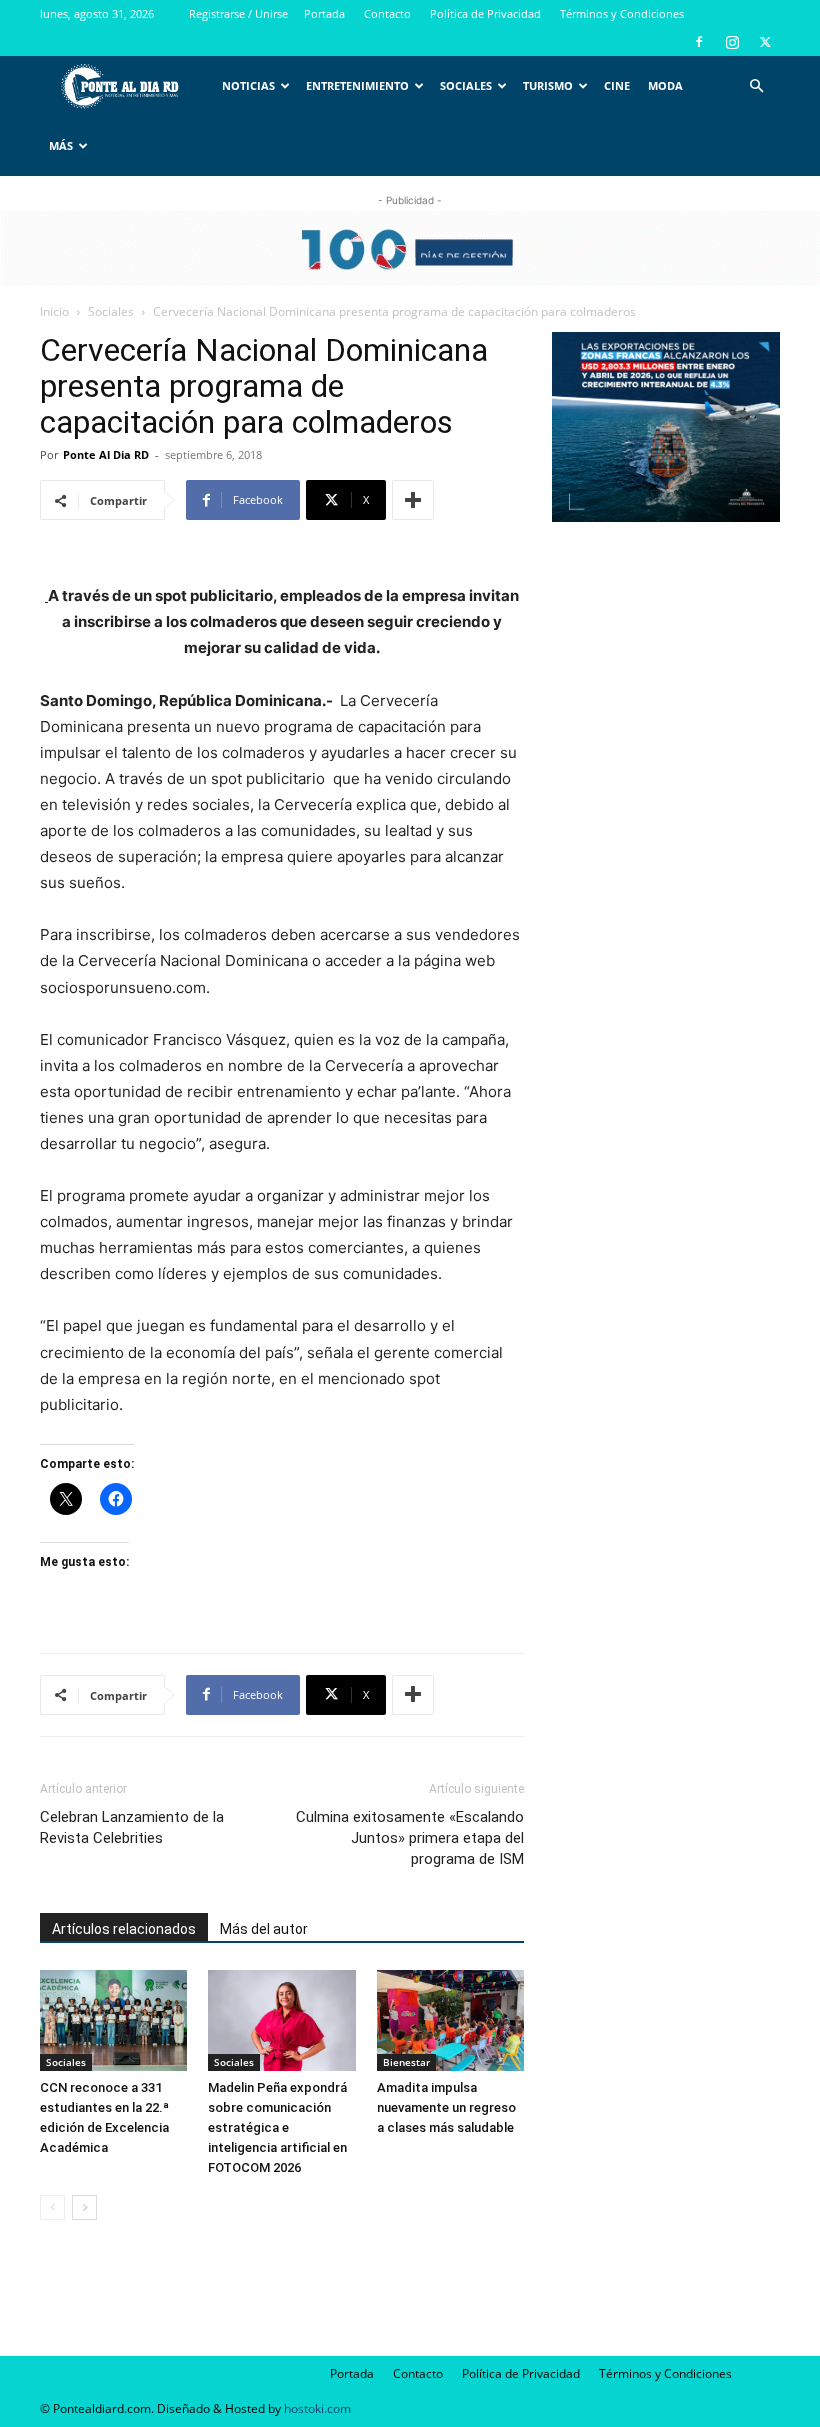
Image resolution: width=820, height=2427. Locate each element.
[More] (413, 500)
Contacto (387, 13)
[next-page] (84, 2207)
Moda (665, 85)
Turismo (548, 85)
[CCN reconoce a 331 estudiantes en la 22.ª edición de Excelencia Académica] (113, 2020)
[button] (756, 86)
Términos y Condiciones (622, 13)
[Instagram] (732, 42)
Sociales (466, 85)
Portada (324, 13)
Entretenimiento (357, 85)
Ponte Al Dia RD (106, 454)
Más (61, 145)
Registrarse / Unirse (238, 13)
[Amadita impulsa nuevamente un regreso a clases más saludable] (450, 2020)
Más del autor (264, 1929)
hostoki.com (317, 2408)
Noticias (248, 85)
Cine (617, 85)
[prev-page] (52, 2207)
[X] (765, 42)
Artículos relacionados (124, 1929)
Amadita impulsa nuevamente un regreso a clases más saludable (446, 2107)
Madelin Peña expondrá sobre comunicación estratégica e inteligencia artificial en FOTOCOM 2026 (277, 2127)
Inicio (54, 311)
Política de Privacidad (485, 13)
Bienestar (406, 2062)
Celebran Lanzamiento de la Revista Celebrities (132, 1827)
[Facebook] (699, 42)
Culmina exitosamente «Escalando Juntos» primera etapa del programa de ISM (410, 1838)
